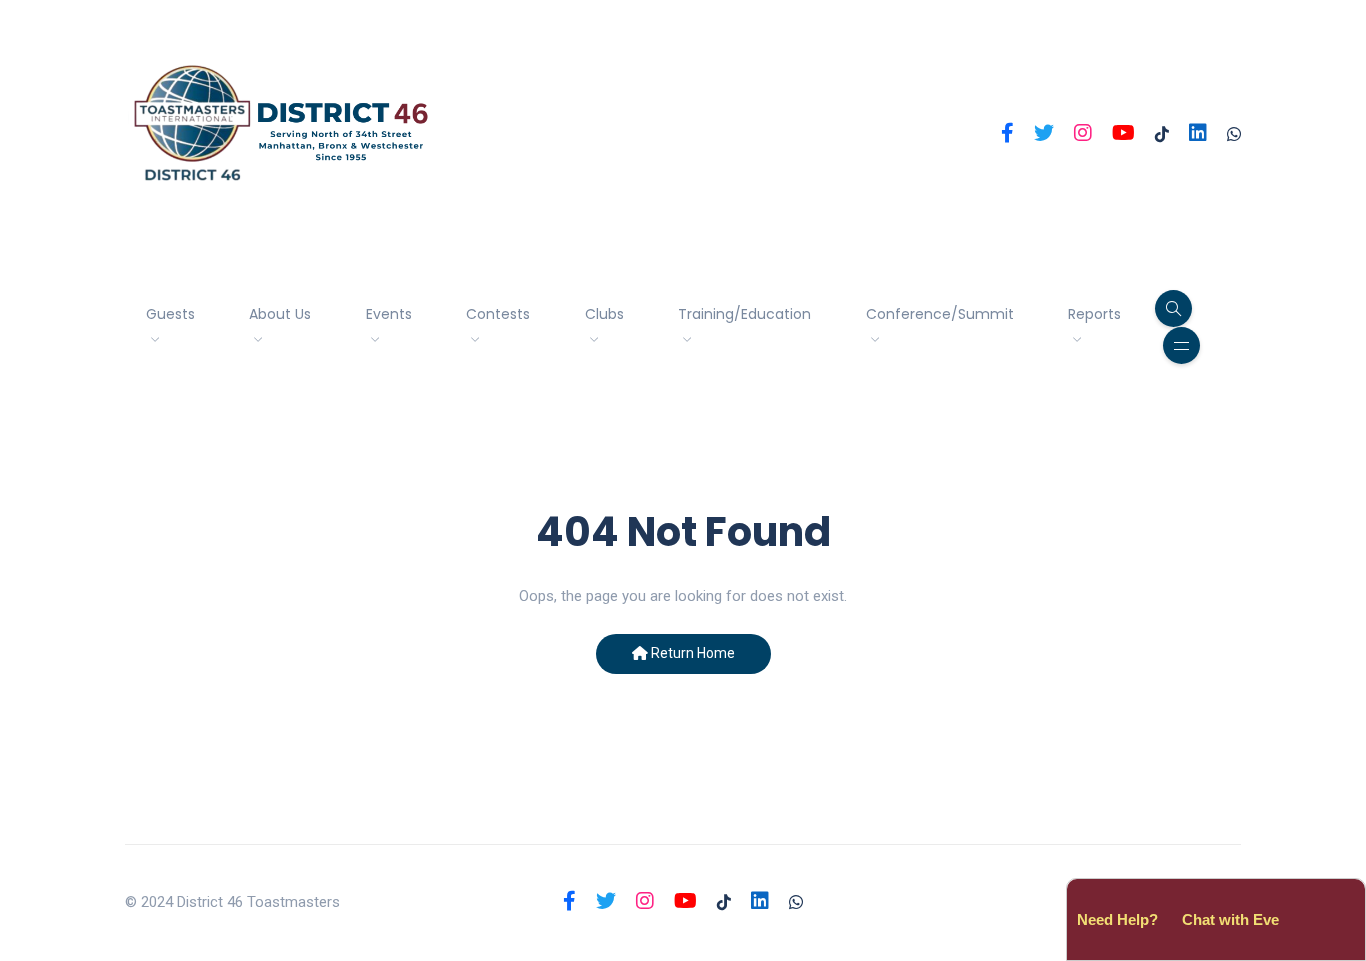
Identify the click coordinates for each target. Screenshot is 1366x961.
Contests (498, 314)
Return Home (691, 653)
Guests (170, 314)
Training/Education (744, 314)
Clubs (604, 314)
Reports (1094, 314)
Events (389, 314)
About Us (280, 314)
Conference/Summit (940, 314)
